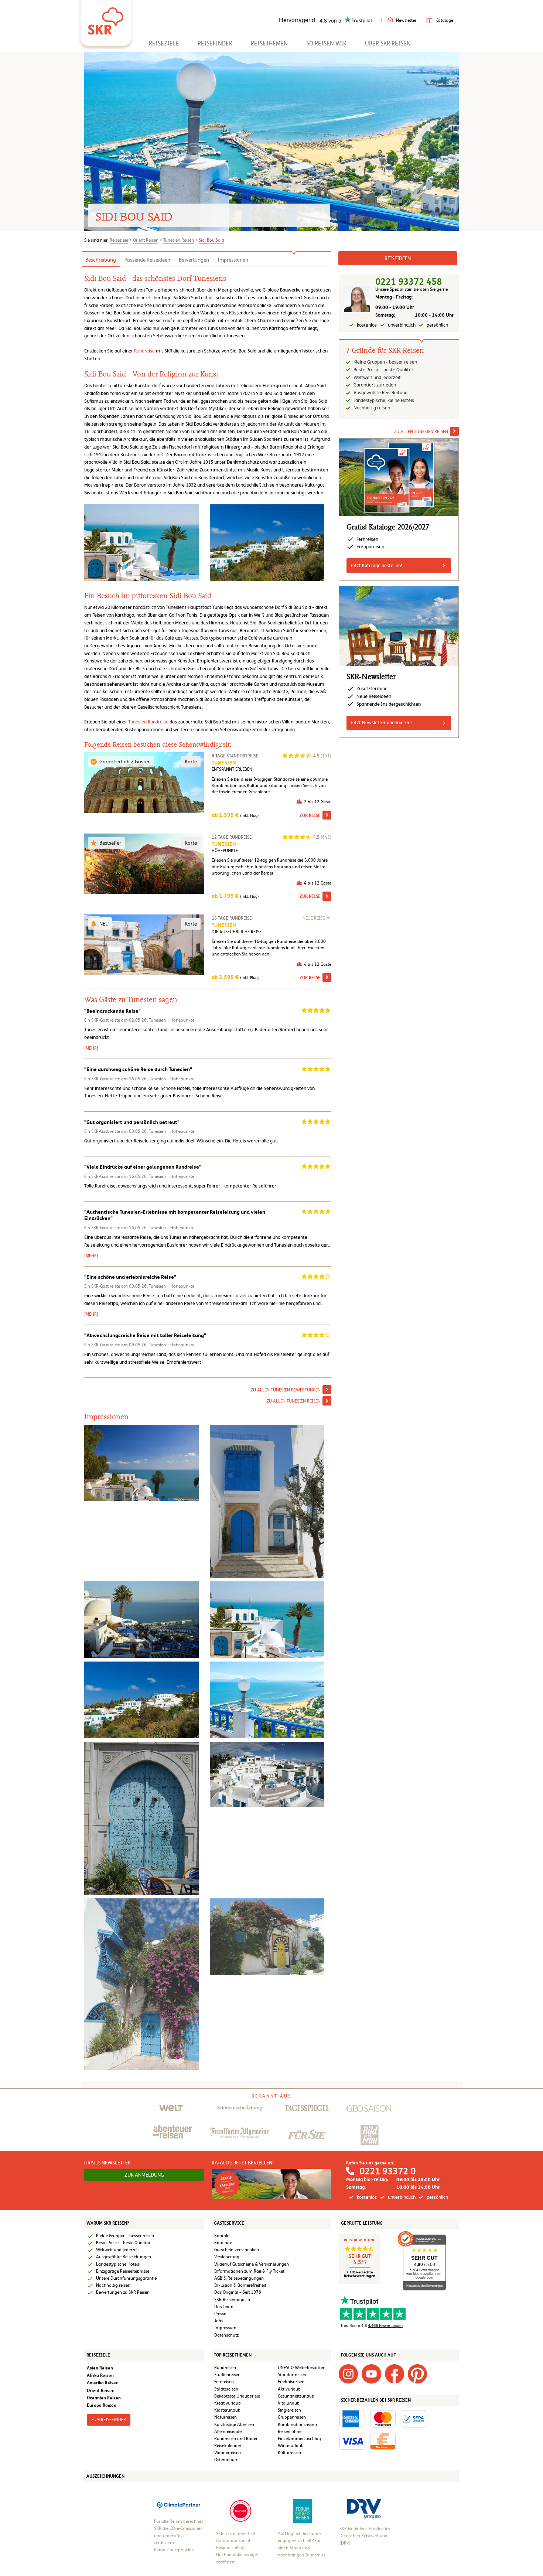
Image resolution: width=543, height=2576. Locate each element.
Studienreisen (227, 2375)
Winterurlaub (291, 2446)
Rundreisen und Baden (237, 2439)
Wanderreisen (228, 2453)
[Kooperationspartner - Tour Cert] (240, 2511)
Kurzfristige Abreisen (234, 2425)
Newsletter (406, 20)
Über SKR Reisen (388, 43)
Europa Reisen (102, 2405)
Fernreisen (224, 2382)
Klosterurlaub (227, 2410)
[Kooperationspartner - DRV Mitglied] (364, 2508)
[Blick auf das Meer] (141, 1463)
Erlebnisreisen (291, 2382)
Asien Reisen (100, 2368)
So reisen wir (326, 43)
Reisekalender (228, 2446)
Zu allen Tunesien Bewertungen (286, 1390)
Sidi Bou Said (211, 240)
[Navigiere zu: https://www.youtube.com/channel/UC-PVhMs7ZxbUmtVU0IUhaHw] (371, 2374)
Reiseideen (398, 258)
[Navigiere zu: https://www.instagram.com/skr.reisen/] (348, 2374)
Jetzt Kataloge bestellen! (376, 565)
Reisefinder (215, 43)
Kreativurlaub (228, 2403)
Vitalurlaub (289, 2403)
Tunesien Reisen (179, 240)
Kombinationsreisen (297, 2425)
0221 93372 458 (409, 282)
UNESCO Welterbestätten (302, 2368)
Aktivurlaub (289, 2389)
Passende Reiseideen (147, 260)
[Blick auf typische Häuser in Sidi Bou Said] (141, 1699)
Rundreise (144, 351)
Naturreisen (226, 2417)
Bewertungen (194, 260)
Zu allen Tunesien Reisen (294, 1401)
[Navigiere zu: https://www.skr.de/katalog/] (272, 2184)
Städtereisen (226, 2389)
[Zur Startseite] (106, 18)
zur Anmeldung (144, 2175)
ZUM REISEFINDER (109, 2420)
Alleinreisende (228, 2432)
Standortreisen (292, 2375)
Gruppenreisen (292, 2417)
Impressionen (233, 260)
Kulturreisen (289, 2453)
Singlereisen (289, 2410)
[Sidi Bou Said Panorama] (267, 1774)
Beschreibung (101, 260)
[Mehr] (91, 1048)
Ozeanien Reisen (104, 2398)
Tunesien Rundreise (148, 722)
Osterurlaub (226, 2460)
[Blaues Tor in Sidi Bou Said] (141, 1818)
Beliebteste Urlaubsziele (237, 2396)
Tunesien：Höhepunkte (172, 1020)
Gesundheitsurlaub (296, 2396)
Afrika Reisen (100, 2375)
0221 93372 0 (387, 2171)
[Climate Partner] (179, 2505)
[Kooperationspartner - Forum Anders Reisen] (303, 2511)
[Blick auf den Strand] (267, 1699)
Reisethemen (269, 43)
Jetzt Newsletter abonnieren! (381, 723)
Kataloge (444, 20)
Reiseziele (164, 43)
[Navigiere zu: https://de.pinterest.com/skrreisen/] (417, 2374)
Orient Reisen (146, 240)
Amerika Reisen (103, 2383)
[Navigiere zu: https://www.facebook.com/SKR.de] (395, 2374)
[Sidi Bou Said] (267, 1501)
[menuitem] (164, 43)
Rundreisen (225, 2368)
